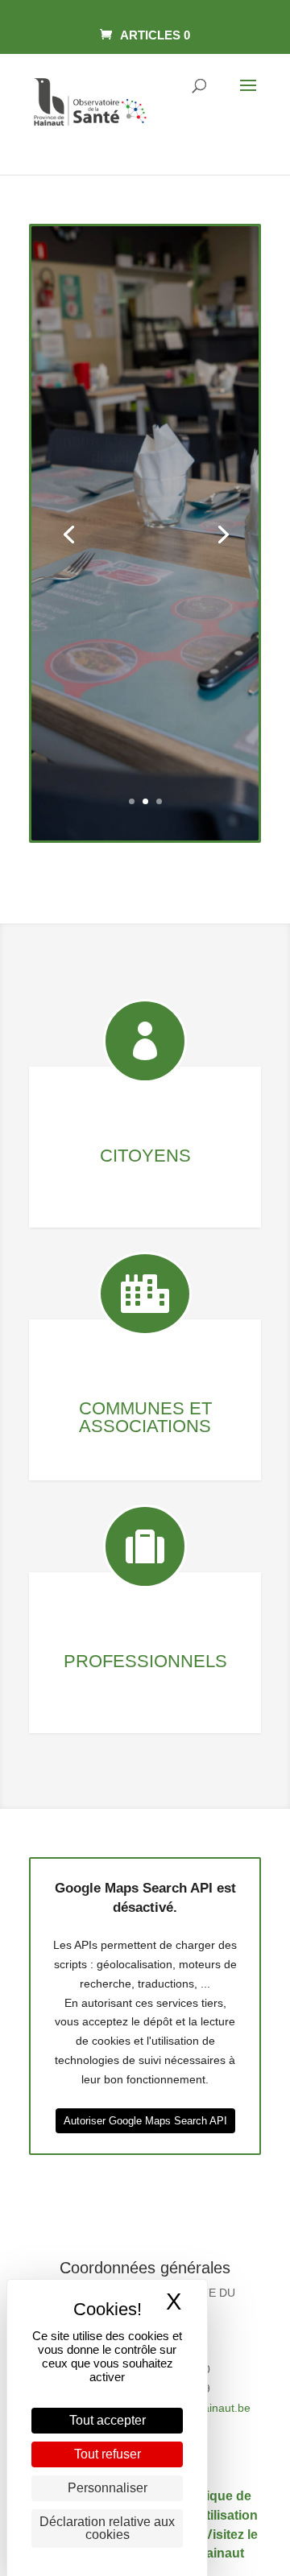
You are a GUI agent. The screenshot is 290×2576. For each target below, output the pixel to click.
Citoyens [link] (145, 1156)
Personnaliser (108, 2488)
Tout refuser (108, 2454)
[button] (248, 96)
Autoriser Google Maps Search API (145, 2121)
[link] (145, 35)
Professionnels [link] (145, 1661)
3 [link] (159, 801)
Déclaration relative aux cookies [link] (107, 2528)
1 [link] (132, 801)
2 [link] (145, 801)
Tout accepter (108, 2420)
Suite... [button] (145, 675)
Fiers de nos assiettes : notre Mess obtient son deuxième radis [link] (145, 415)
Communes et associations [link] (145, 1417)
